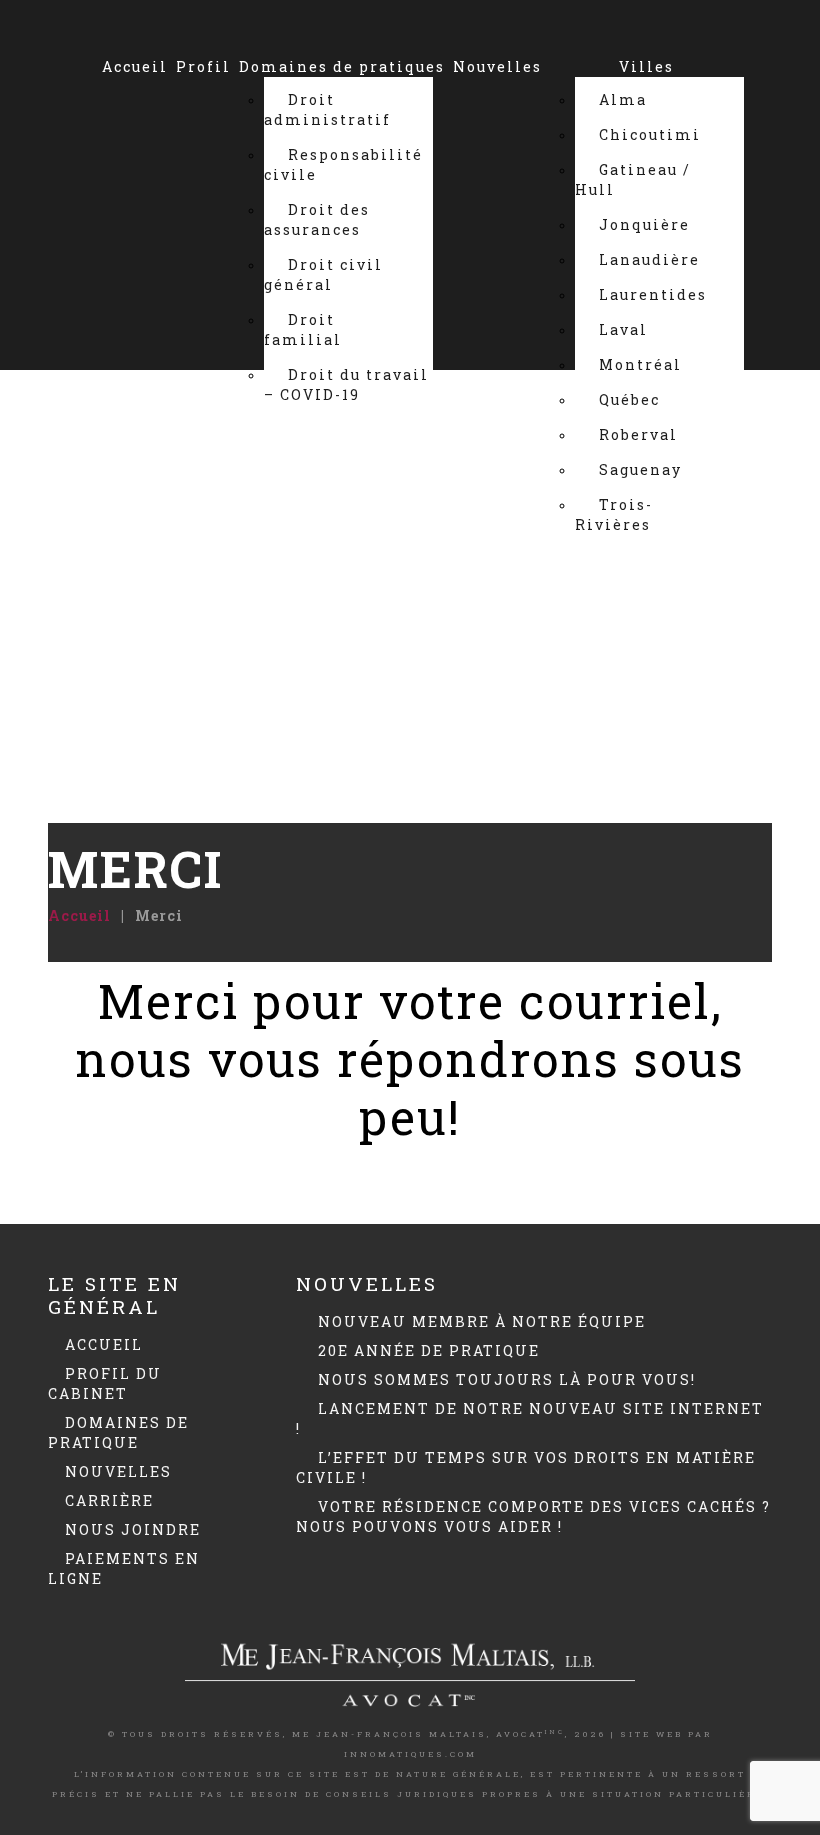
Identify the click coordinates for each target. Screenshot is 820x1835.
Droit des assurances (317, 219)
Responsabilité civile (343, 164)
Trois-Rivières (614, 514)
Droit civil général (323, 274)
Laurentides (653, 294)
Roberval (638, 434)
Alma (623, 99)
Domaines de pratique (118, 1432)
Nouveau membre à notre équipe (482, 1321)
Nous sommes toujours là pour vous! (507, 1379)
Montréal (640, 364)
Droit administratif (327, 109)
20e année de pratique (429, 1350)
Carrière (109, 1500)
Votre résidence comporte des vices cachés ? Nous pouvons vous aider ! (533, 1516)
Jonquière (644, 224)
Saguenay (640, 469)
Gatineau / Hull (633, 179)
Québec (629, 399)
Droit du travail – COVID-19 (346, 384)
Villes (646, 66)
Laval (623, 329)
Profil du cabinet (105, 1383)
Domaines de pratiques (342, 66)
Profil (203, 66)
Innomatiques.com (410, 1754)
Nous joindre (425, 578)
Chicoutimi (650, 134)
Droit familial (303, 329)
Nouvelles (497, 66)
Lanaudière (649, 259)
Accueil (135, 66)
